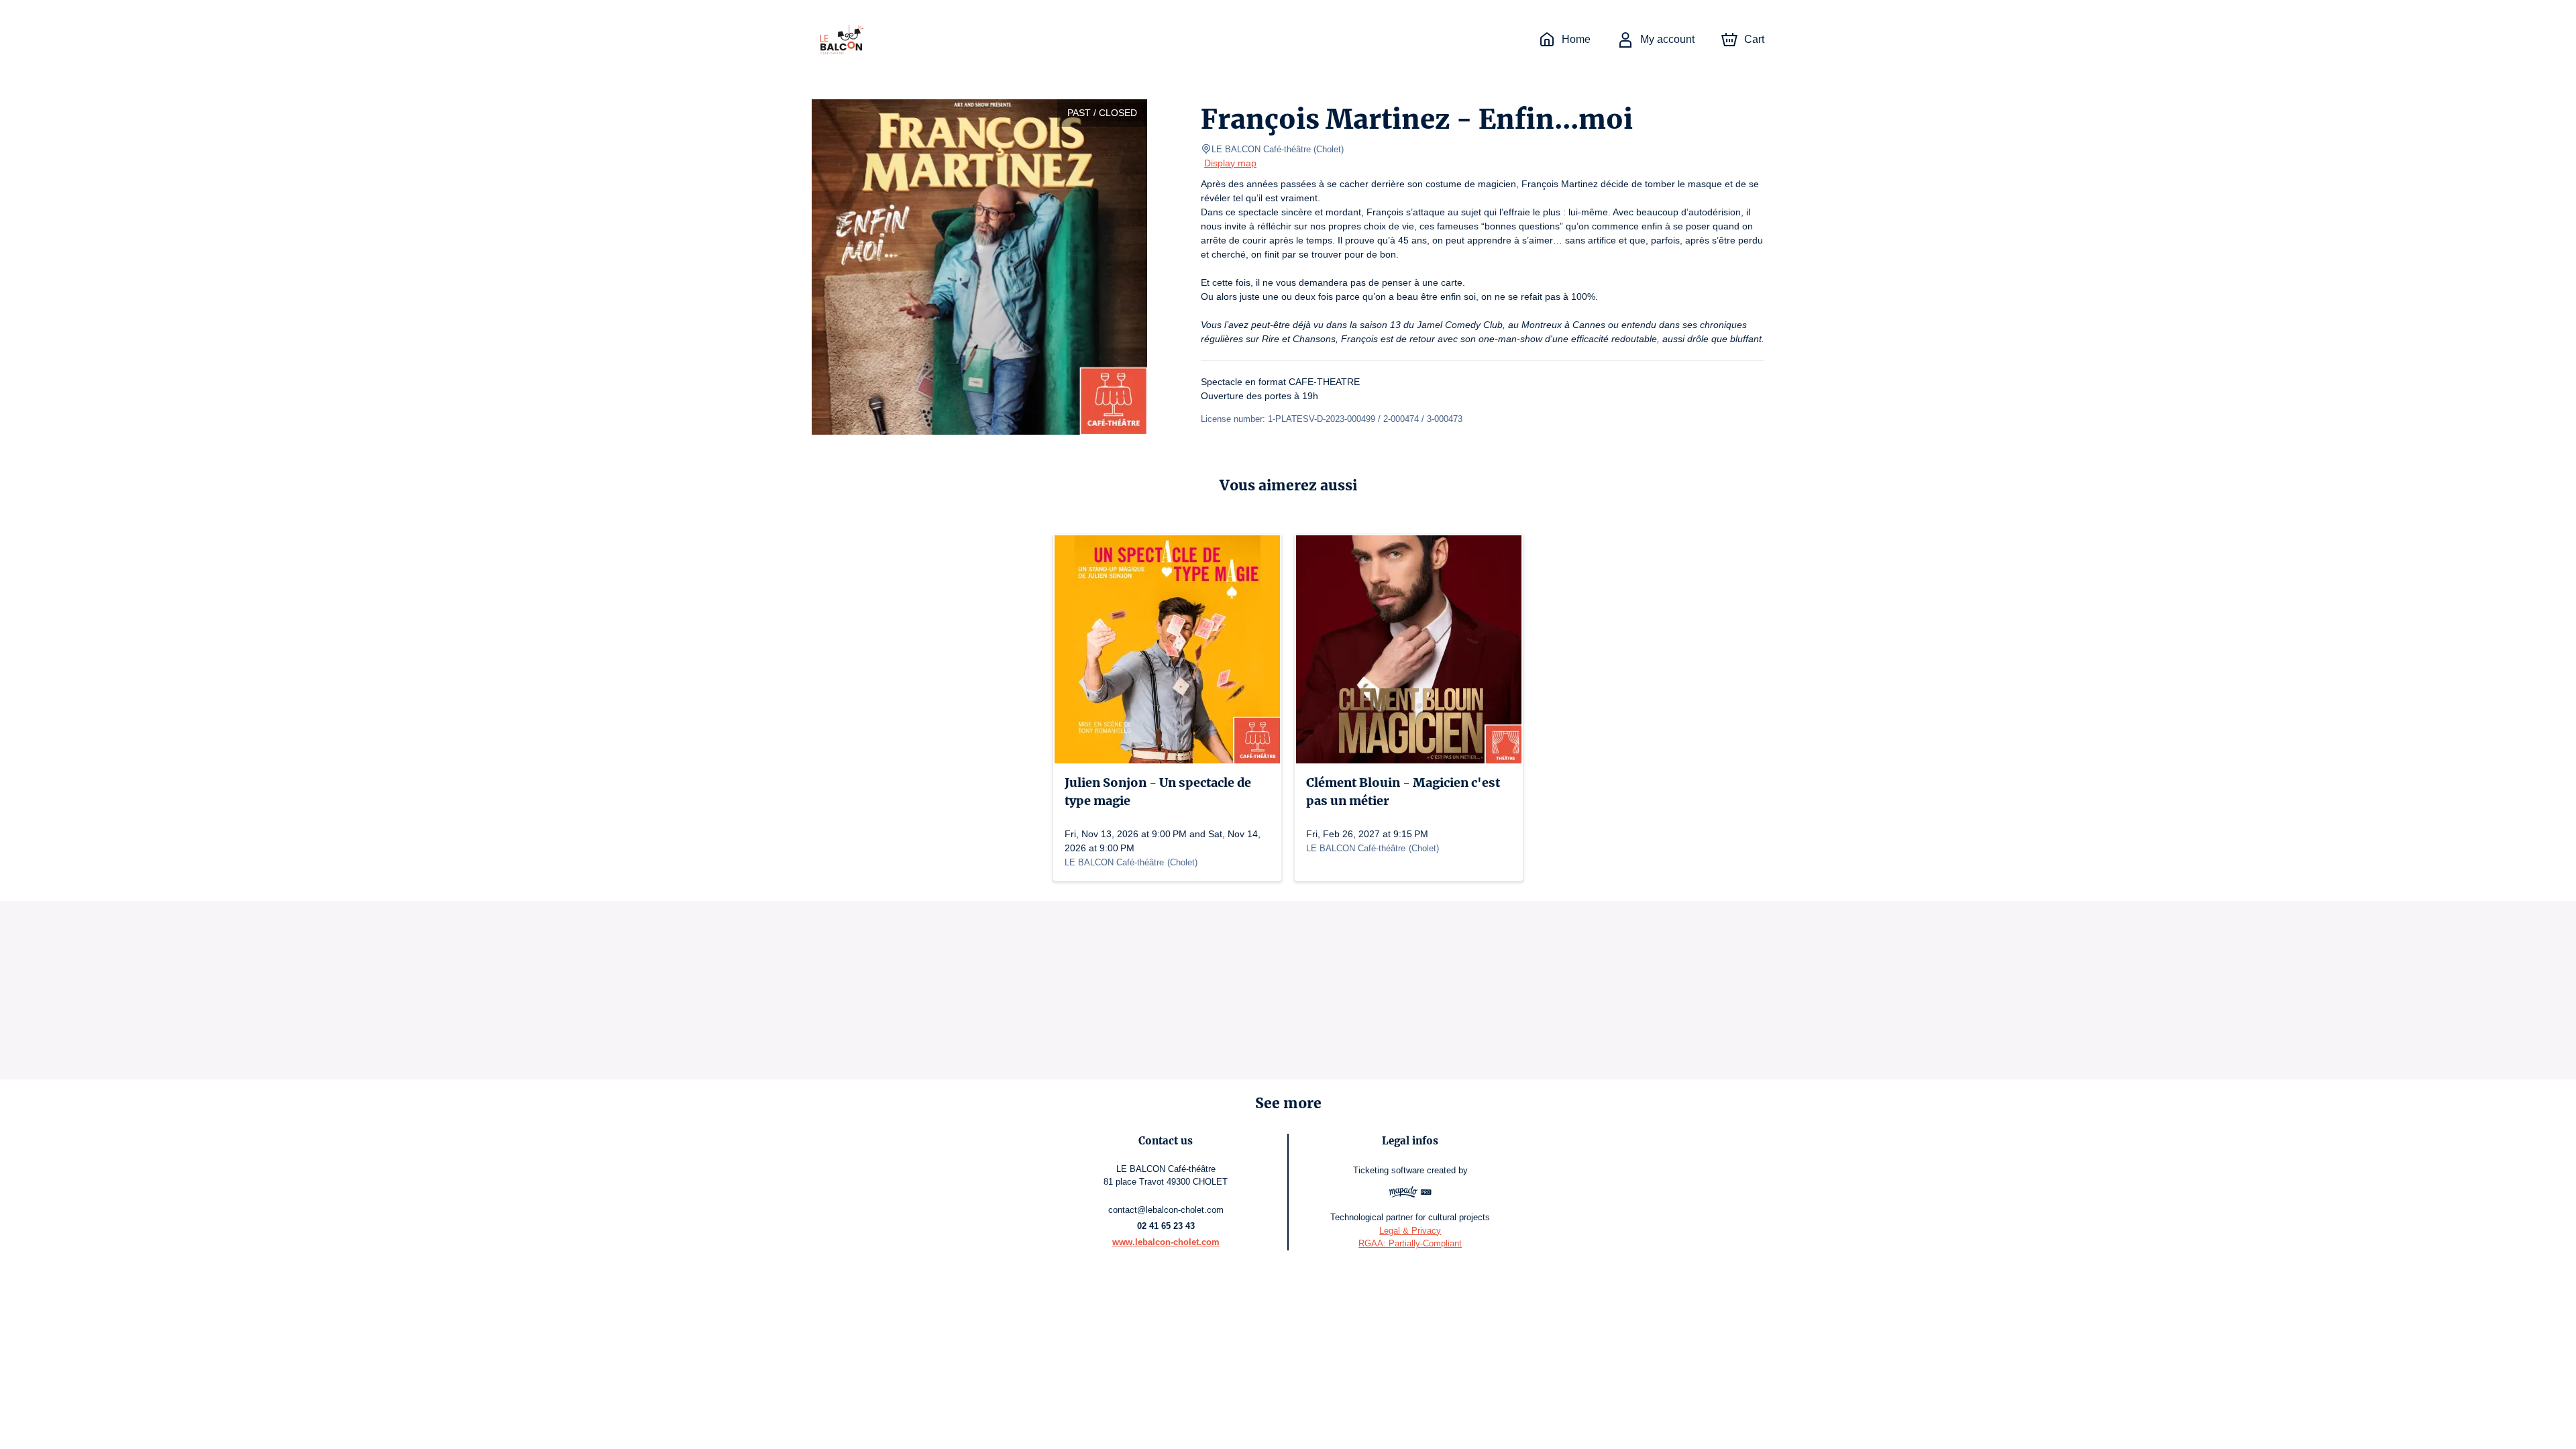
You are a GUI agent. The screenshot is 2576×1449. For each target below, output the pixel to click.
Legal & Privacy (1410, 1231)
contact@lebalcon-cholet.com (1166, 1210)
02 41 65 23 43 (1166, 1226)
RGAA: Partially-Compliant (1410, 1243)
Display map (1230, 163)
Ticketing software (1389, 1170)
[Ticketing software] (1410, 1194)
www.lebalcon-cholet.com (1166, 1242)
